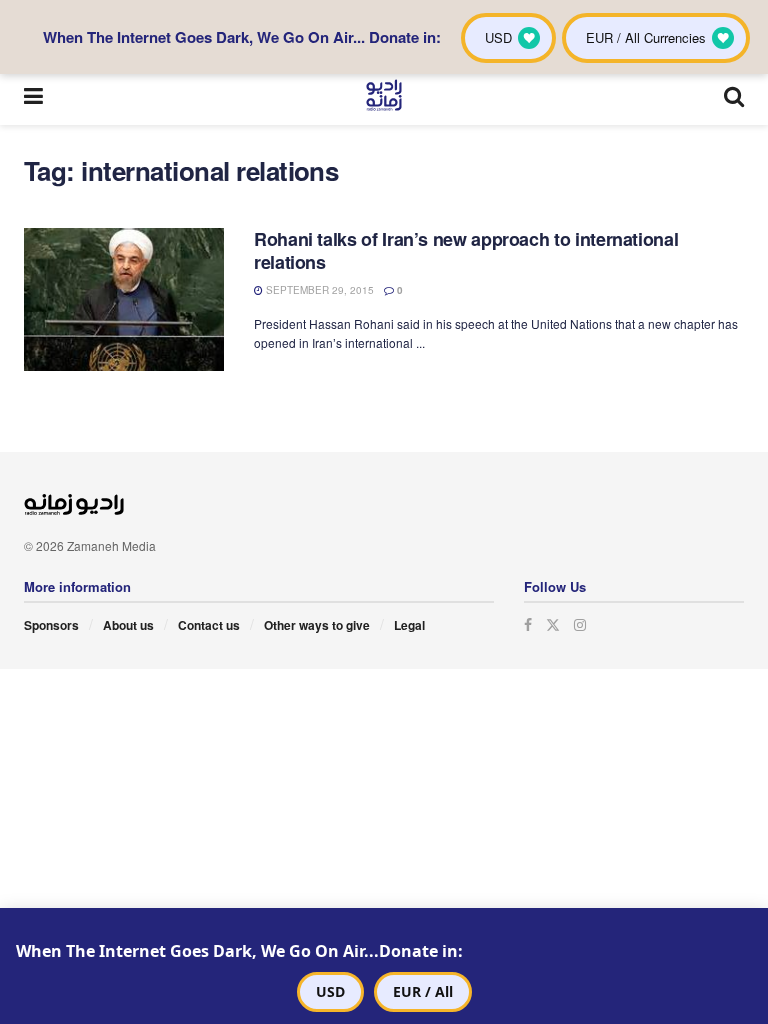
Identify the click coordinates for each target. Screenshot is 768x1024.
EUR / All (423, 991)
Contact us (209, 625)
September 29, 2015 (318, 290)
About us (128, 625)
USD (330, 991)
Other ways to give (317, 625)
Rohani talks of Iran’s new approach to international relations (466, 250)
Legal (409, 625)
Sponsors (51, 625)
